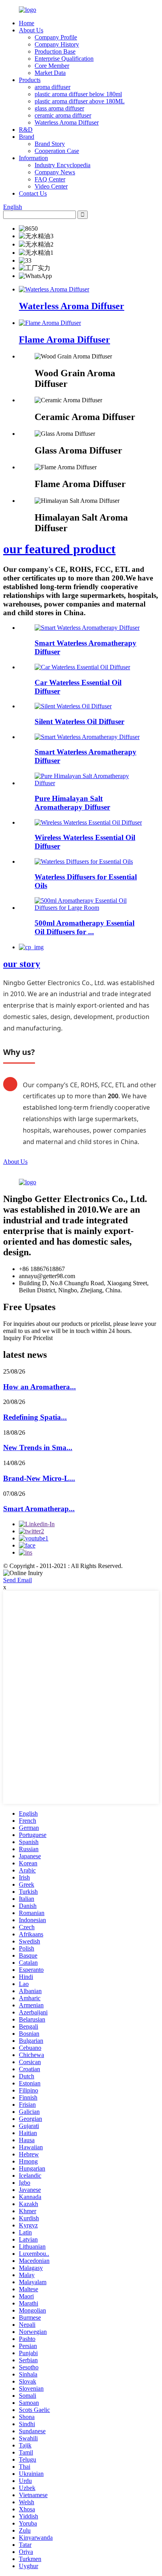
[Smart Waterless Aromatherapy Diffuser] (87, 628)
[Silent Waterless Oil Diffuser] (73, 706)
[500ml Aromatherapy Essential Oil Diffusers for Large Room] (89, 908)
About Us (31, 30)
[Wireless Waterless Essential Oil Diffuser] (88, 822)
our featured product (59, 549)
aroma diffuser (52, 87)
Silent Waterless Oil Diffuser (79, 721)
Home (27, 23)
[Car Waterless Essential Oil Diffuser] (82, 667)
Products (30, 80)
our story (22, 964)
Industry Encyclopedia (63, 165)
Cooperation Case (57, 151)
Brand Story (50, 144)
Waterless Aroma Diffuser (67, 122)
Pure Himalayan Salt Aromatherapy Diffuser (72, 803)
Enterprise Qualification (64, 59)
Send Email (17, 1580)
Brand (27, 137)
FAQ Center (50, 179)
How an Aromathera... (40, 1387)
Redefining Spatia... (35, 1417)
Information (33, 158)
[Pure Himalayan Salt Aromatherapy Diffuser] (89, 783)
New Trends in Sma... (38, 1448)
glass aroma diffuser (59, 108)
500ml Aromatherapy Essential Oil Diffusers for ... (85, 927)
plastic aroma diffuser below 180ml (78, 94)
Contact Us (33, 193)
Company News (55, 172)
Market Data (50, 73)
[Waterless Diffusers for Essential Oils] (84, 861)
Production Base (55, 51)
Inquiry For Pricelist (28, 1338)
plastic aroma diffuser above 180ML (80, 101)
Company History (57, 44)
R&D (26, 130)
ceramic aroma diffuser (63, 115)
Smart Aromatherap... (39, 1509)
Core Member (52, 66)
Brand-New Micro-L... (39, 1478)
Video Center (51, 186)
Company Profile (56, 37)
